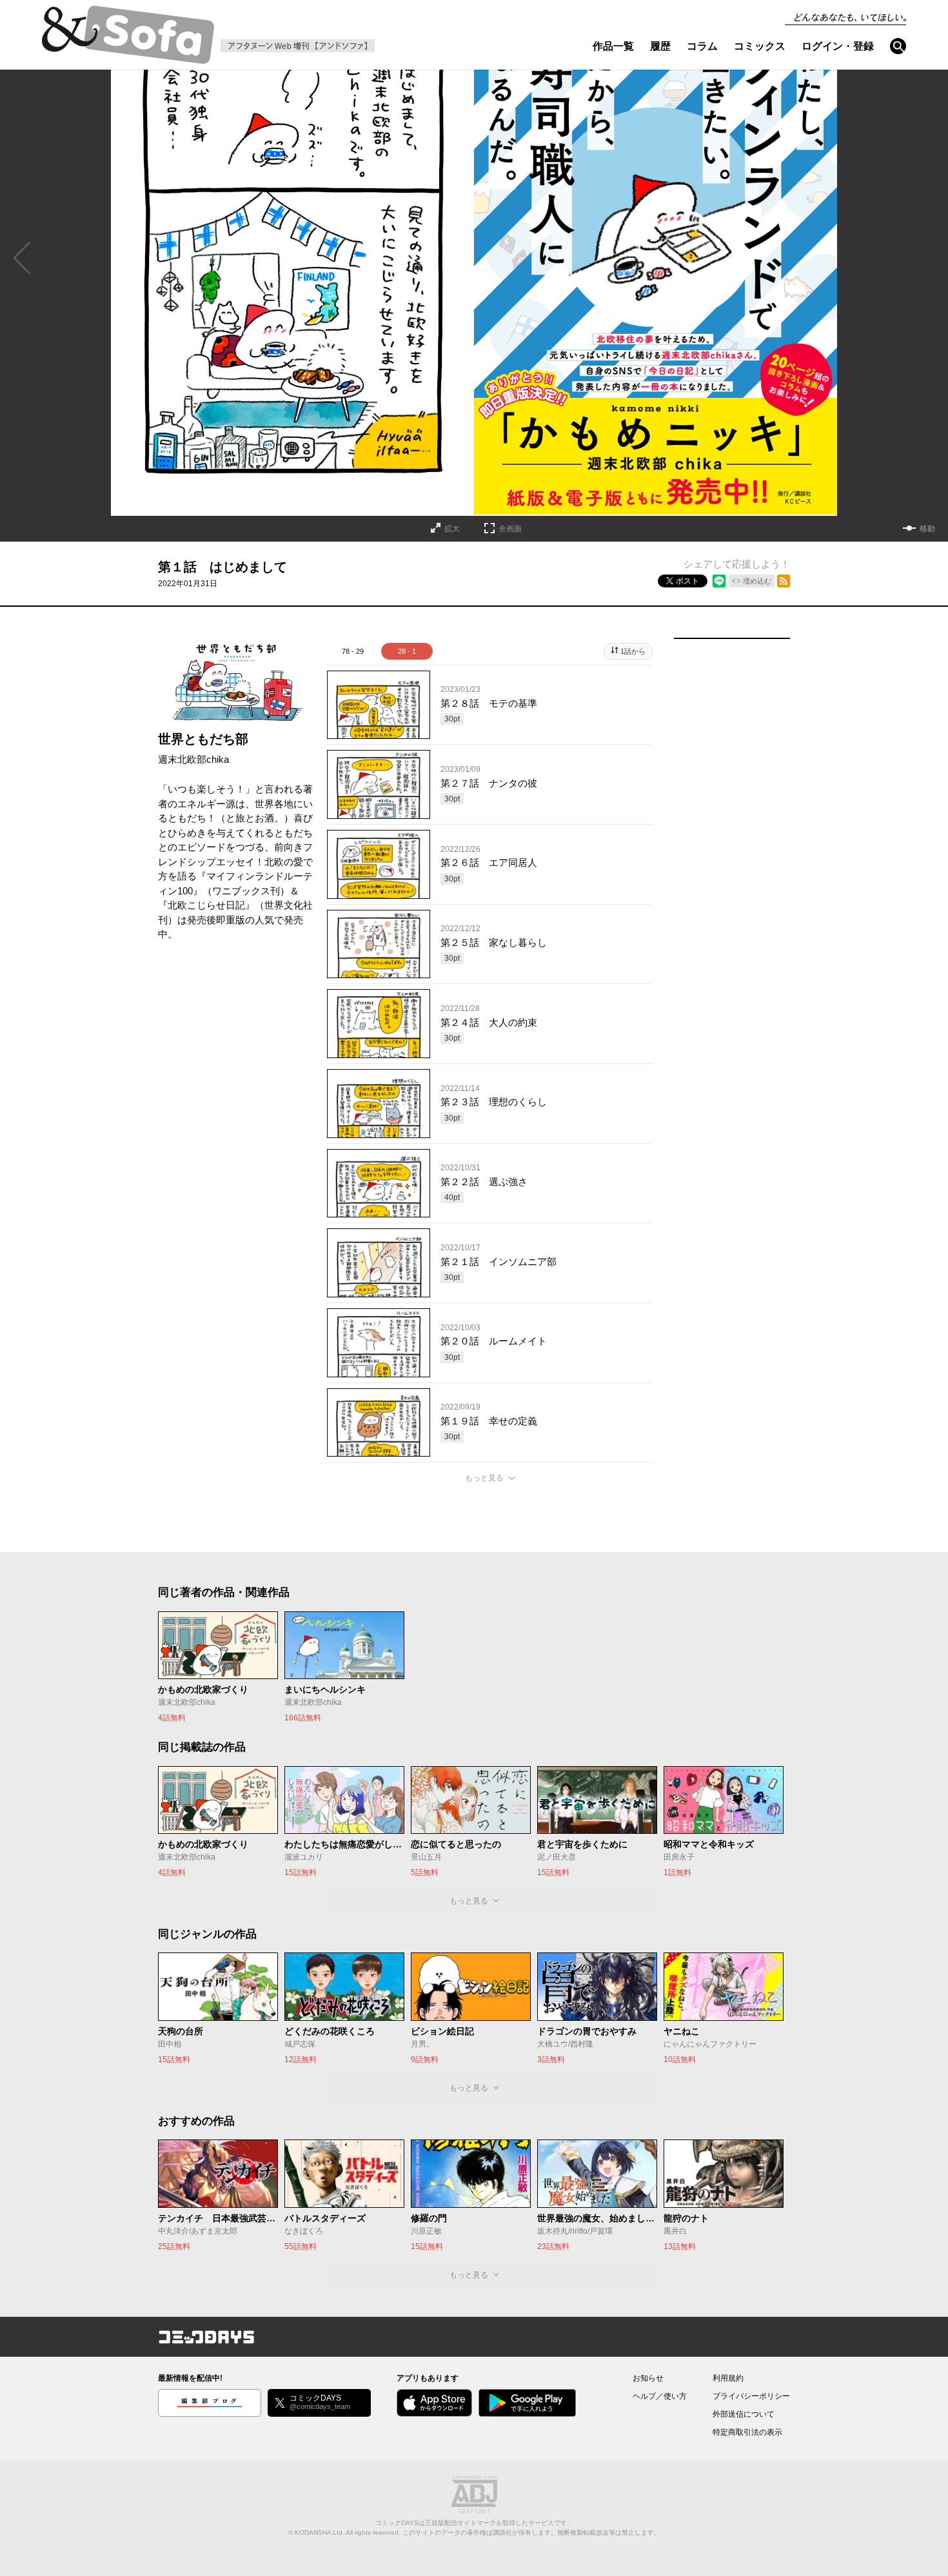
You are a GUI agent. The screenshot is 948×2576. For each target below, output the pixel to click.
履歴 (660, 46)
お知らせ (648, 2378)
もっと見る (484, 1478)
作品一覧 (613, 46)
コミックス (760, 46)
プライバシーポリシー (751, 2396)
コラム (702, 46)
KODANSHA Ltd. (320, 2532)
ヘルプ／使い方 (660, 2396)
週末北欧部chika (193, 759)
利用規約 (728, 2378)
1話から (633, 651)
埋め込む (757, 581)
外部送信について (744, 2414)
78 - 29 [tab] (353, 651)
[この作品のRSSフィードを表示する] (784, 581)
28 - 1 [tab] (407, 651)
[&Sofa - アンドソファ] (128, 39)
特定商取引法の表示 (747, 2432)
